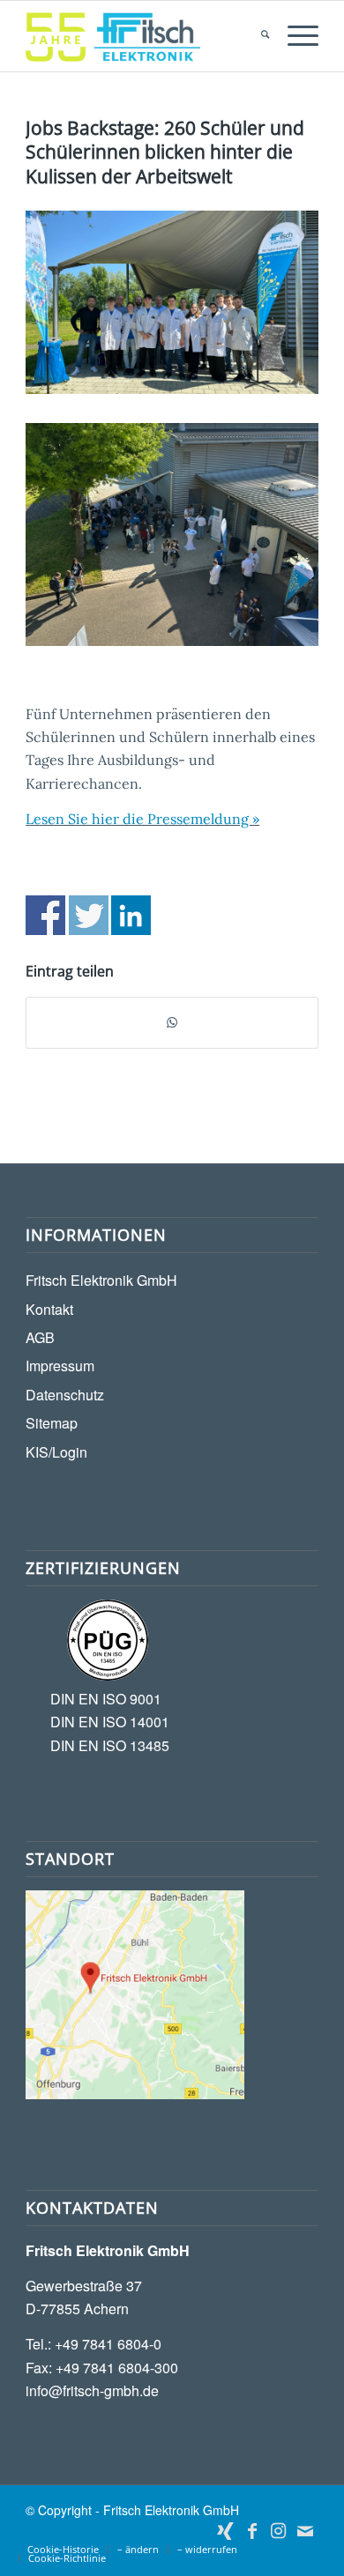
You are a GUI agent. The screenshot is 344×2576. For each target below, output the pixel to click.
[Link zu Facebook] (252, 2531)
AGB (40, 1337)
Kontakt (49, 1309)
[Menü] (294, 36)
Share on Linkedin (131, 915)
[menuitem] (256, 36)
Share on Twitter (89, 915)
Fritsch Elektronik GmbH (101, 1280)
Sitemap (52, 1423)
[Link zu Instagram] (279, 2531)
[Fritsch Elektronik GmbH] (142, 36)
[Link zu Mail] (305, 2531)
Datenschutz (65, 1395)
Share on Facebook (45, 915)
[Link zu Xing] (226, 2531)
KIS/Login (56, 1452)
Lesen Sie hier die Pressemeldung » (142, 819)
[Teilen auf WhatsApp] (172, 1022)
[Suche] (256, 36)
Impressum (60, 1366)
